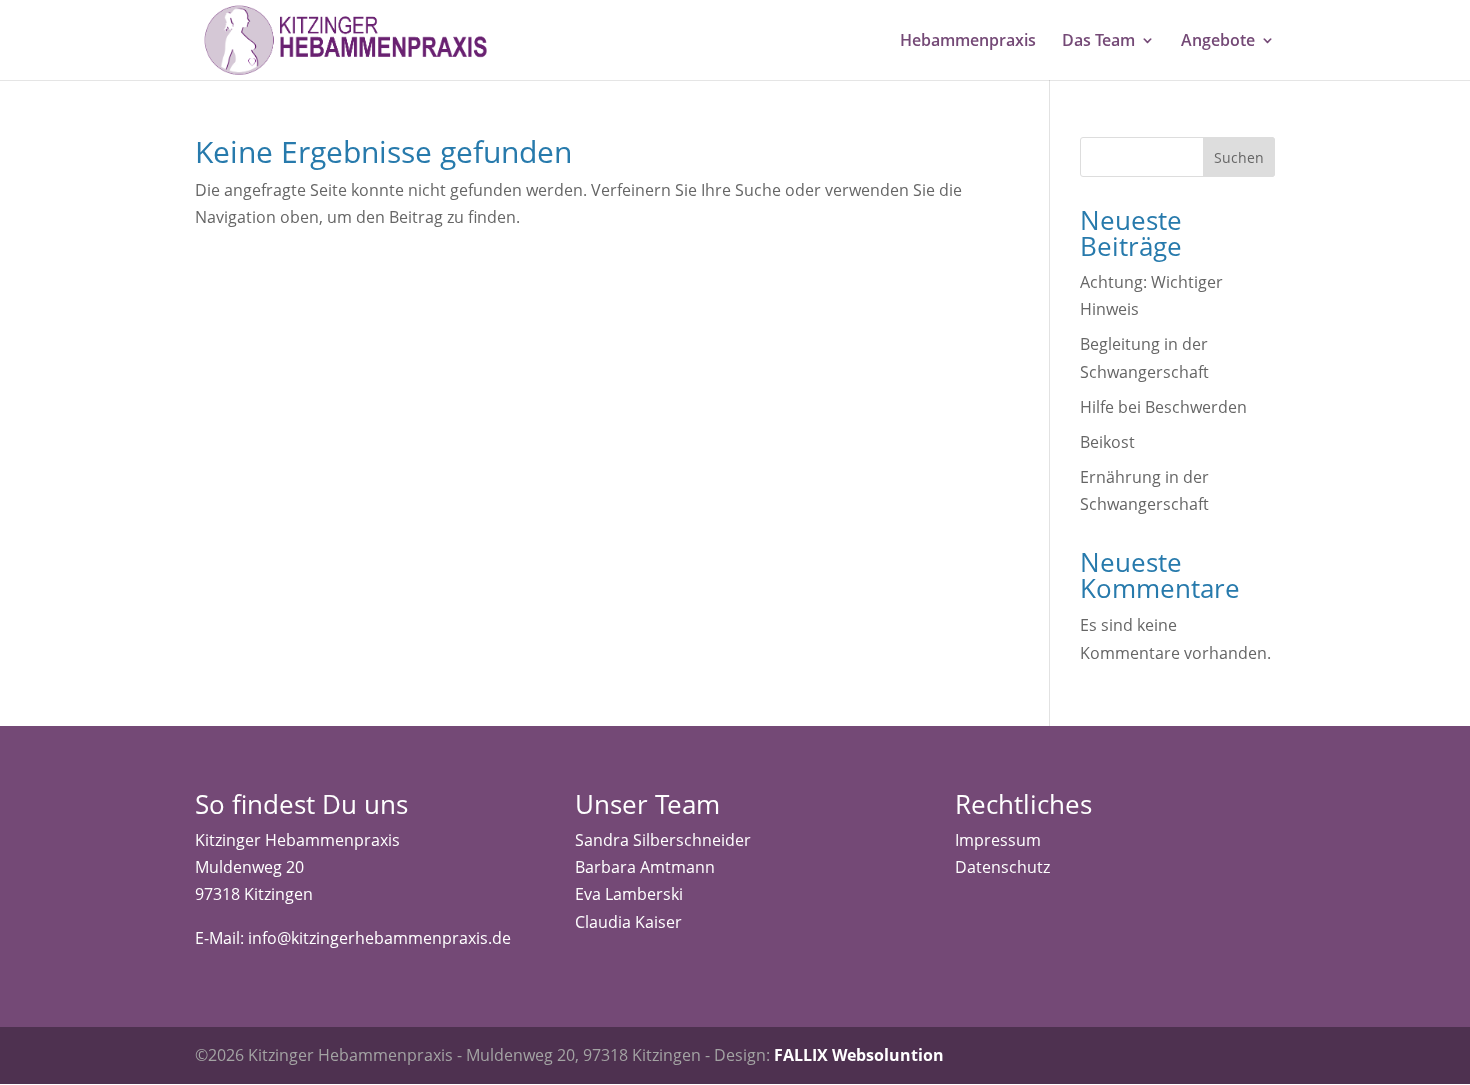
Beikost (1107, 442)
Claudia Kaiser (628, 922)
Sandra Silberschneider (663, 840)
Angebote (1218, 42)
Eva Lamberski (629, 894)
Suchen (1239, 157)
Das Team (1098, 42)
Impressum (998, 840)
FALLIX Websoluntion (859, 1055)
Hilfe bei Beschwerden (1163, 407)
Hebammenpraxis (968, 42)
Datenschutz (1002, 867)
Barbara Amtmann (645, 867)
